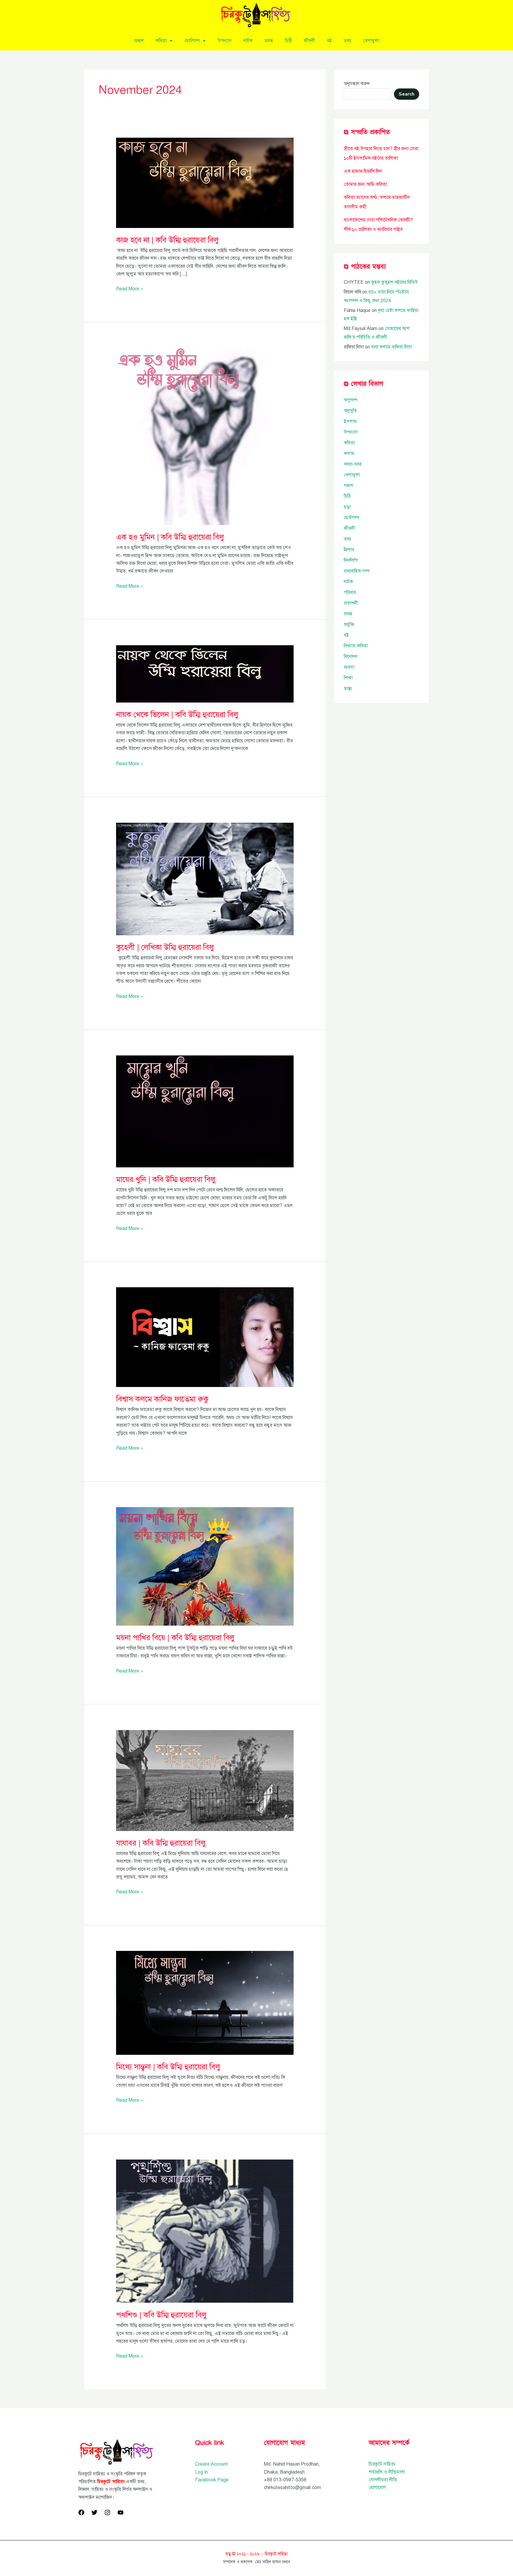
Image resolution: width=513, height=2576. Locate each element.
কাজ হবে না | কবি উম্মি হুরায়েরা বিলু (167, 240)
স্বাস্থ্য (348, 689)
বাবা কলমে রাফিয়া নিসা (391, 347)
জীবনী (309, 41)
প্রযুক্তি (349, 624)
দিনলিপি (351, 560)
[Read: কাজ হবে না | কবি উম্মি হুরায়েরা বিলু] (205, 183)
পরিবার (350, 592)
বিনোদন (351, 657)
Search (407, 94)
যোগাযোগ (377, 2488)
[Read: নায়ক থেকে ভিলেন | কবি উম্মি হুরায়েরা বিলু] (205, 673)
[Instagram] (107, 2512)
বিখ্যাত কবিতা (356, 646)
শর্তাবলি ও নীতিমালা (387, 2472)
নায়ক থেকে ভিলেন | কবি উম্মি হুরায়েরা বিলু (177, 714)
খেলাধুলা (371, 41)
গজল (349, 486)
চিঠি (288, 41)
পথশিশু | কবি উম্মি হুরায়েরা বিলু (161, 2315)
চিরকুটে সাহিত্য (382, 2464)
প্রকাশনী (351, 603)
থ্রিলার (349, 550)
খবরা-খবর (353, 464)
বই (329, 41)
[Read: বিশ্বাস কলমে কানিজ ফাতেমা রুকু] (205, 1337)
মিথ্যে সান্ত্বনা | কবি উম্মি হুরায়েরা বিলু (168, 2067)
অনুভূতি (350, 411)
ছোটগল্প (192, 41)
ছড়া (347, 507)
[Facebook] (81, 2512)
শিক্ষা (348, 678)
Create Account (212, 2464)
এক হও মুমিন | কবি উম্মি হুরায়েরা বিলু (170, 537)
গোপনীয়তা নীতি (383, 2480)
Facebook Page (212, 2480)
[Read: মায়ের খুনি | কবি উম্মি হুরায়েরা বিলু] (205, 1111)
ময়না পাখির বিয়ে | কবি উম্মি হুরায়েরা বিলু (175, 1637)
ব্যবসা (349, 667)
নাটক (248, 41)
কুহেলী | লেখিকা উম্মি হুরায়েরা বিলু (165, 947)
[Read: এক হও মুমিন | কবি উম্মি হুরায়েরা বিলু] (205, 436)
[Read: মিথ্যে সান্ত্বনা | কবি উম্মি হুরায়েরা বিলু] (205, 2003)
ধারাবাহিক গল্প (357, 571)
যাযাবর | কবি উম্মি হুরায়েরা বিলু (161, 1843)
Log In (201, 2472)
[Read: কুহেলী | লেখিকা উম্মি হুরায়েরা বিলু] (205, 879)
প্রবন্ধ (269, 41)
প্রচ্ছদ (139, 41)
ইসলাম (350, 421)
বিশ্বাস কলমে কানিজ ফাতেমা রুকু (162, 1399)
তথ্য (347, 41)
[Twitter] (94, 2512)
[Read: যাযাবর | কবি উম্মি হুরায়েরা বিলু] (205, 1780)
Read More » (130, 288)
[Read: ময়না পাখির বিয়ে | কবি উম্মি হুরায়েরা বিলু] (205, 1566)
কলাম (349, 454)
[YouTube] (121, 2512)
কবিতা (161, 41)
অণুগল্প (351, 400)
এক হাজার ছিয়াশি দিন (363, 171)
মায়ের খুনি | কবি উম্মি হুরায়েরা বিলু (166, 1179)
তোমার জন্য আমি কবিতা (365, 184)
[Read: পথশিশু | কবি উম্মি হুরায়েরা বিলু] (205, 2231)
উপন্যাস (225, 41)
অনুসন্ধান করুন (357, 84)
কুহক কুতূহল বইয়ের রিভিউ (394, 282)
